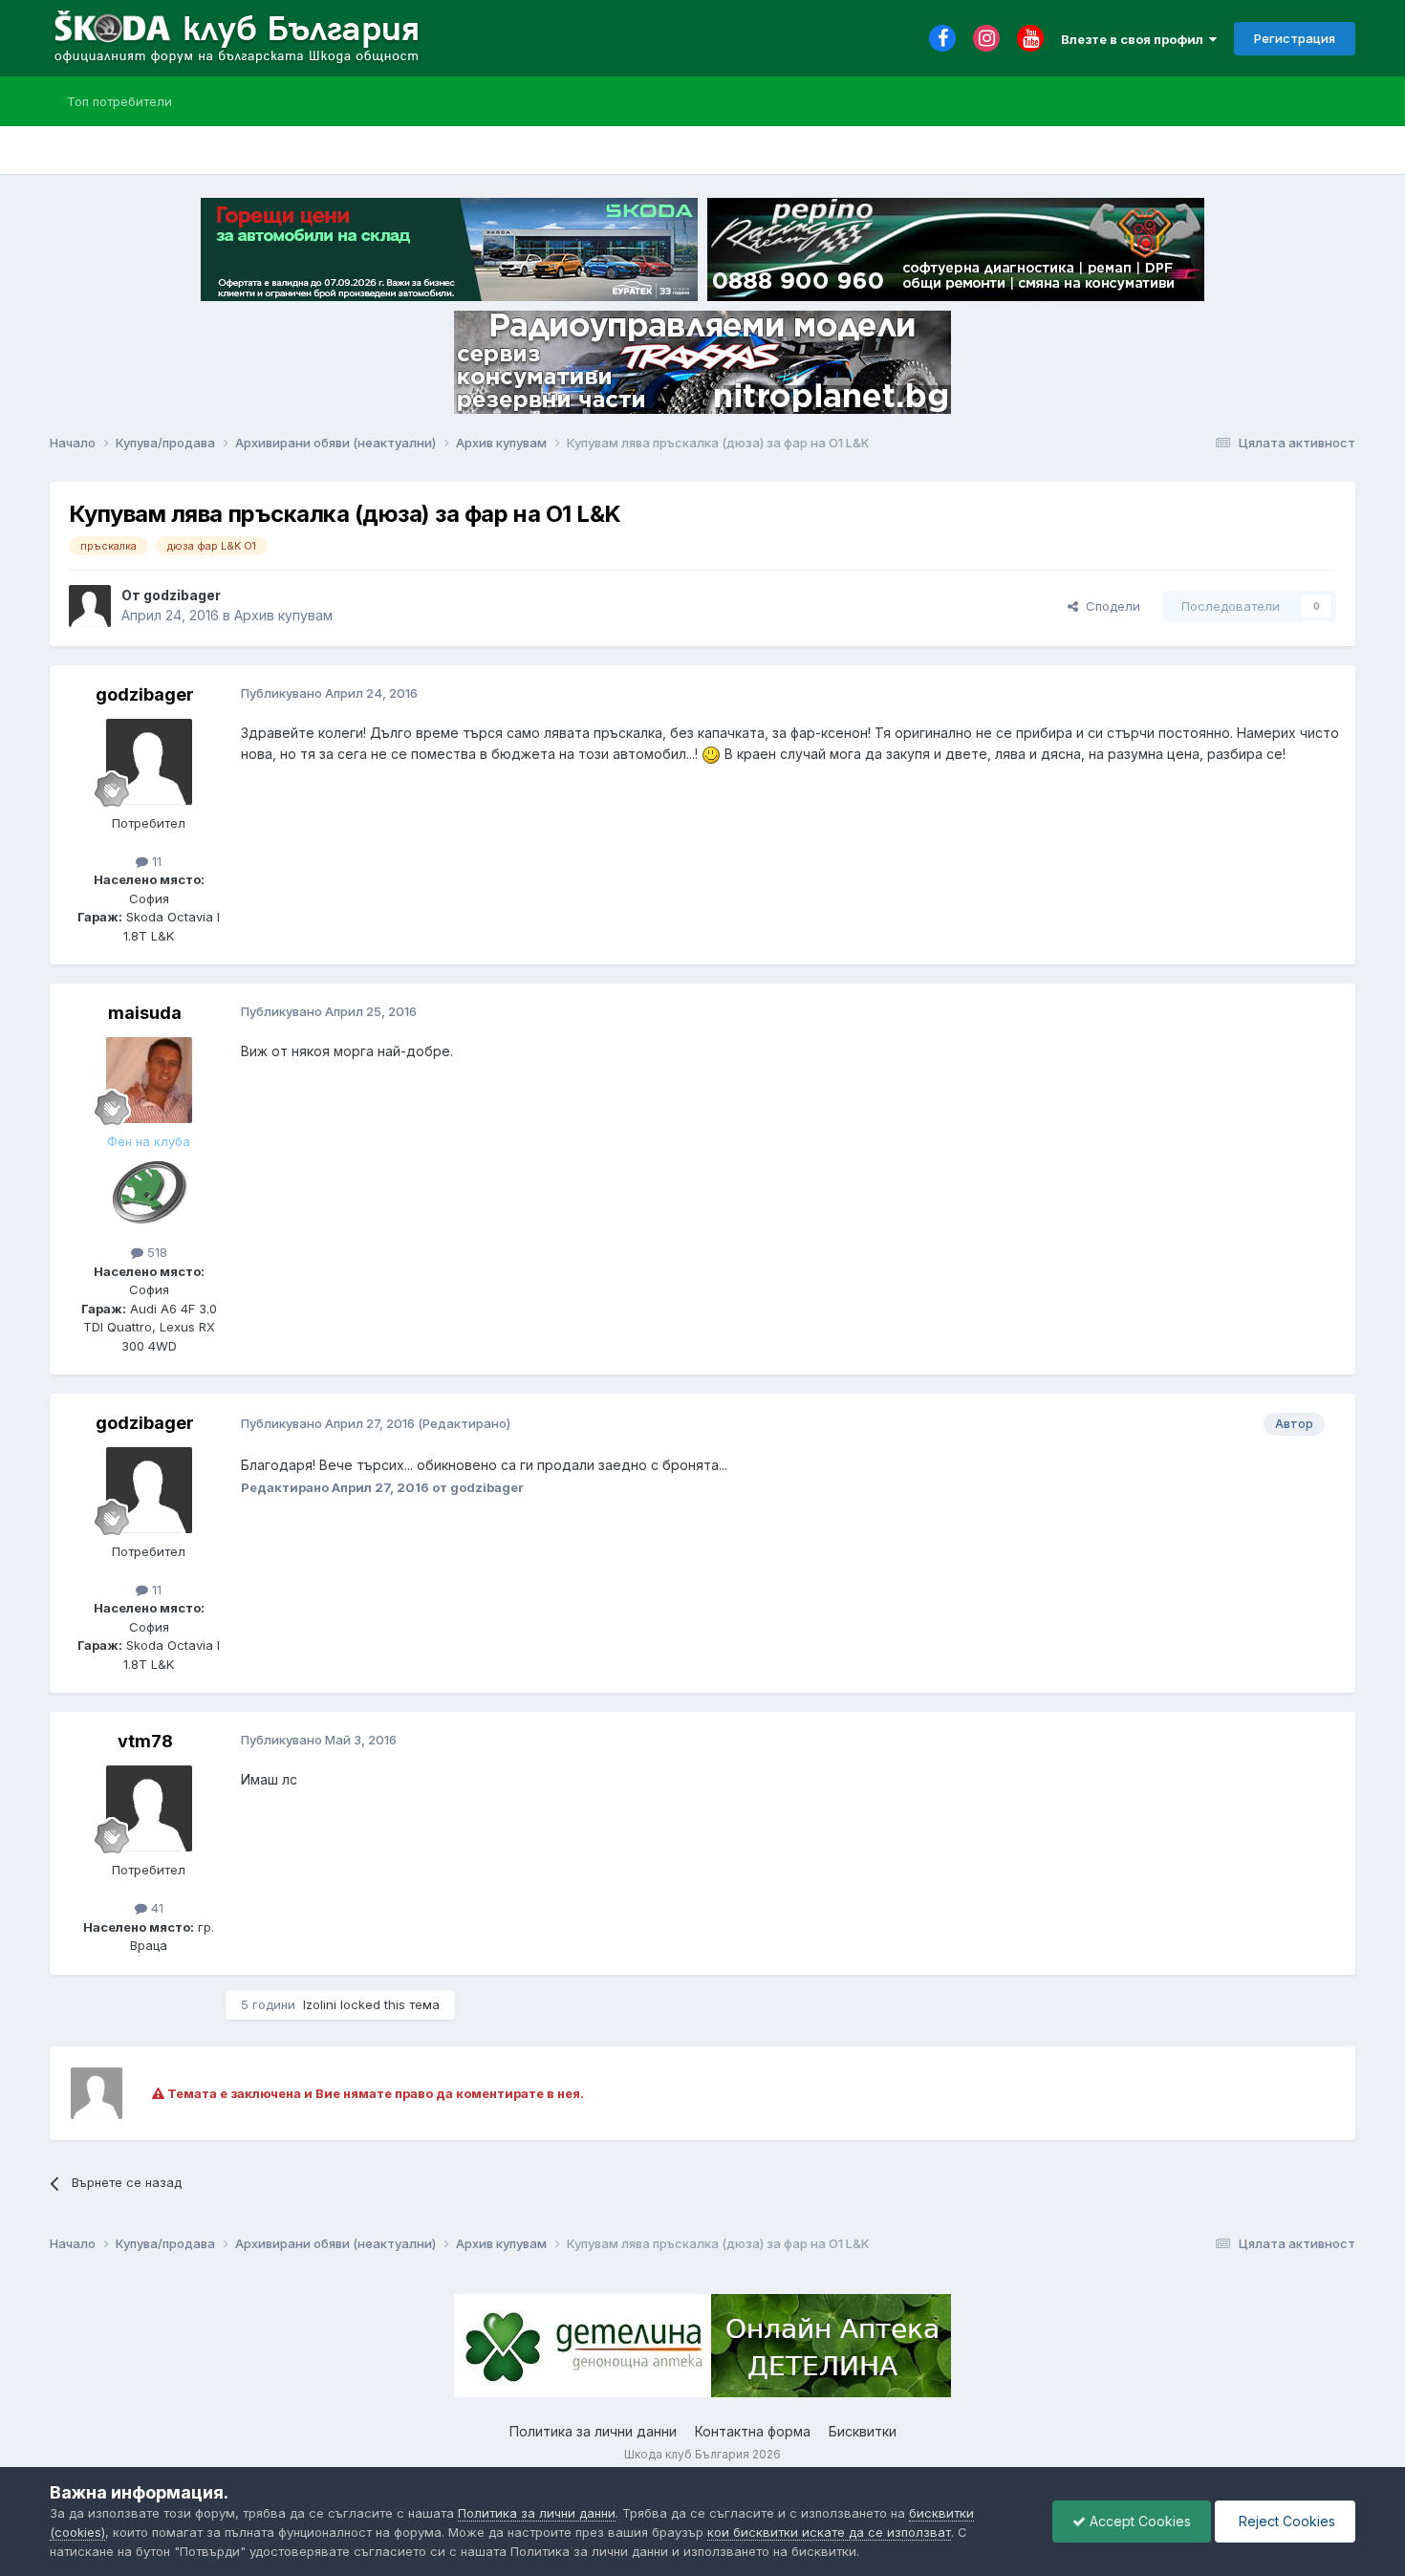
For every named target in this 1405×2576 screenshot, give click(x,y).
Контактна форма (753, 2431)
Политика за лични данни (593, 2431)
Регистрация (1295, 38)
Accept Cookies (1138, 2521)
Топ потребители (119, 101)
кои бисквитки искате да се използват (829, 2532)
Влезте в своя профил (1135, 39)
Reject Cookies (1285, 2521)
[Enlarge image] (711, 754)
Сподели (1109, 606)
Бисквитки (863, 2431)
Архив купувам (283, 615)
